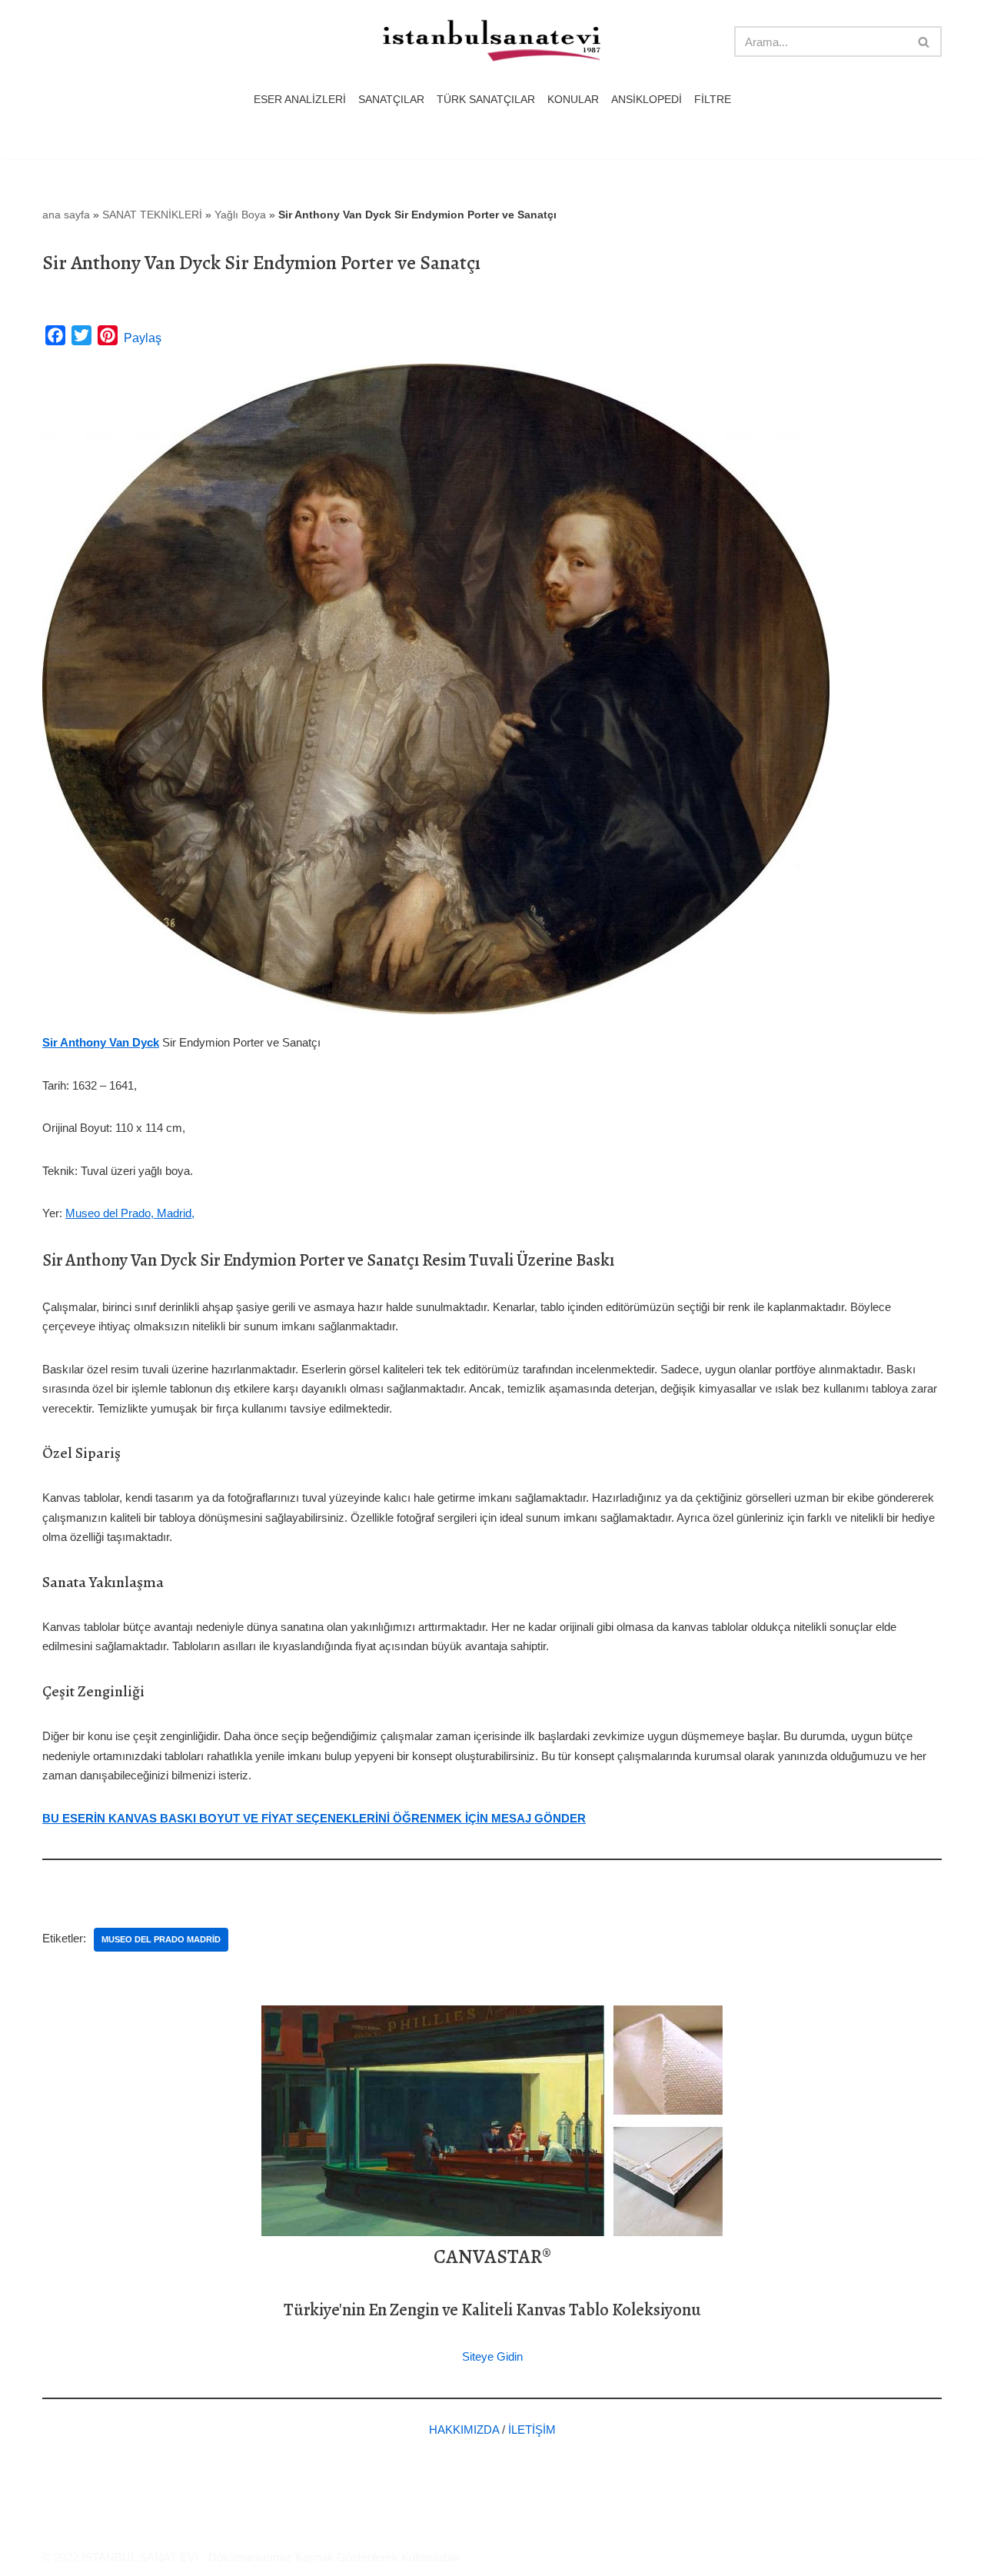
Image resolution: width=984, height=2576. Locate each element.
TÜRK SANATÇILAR (486, 100)
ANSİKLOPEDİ (647, 100)
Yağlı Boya (240, 215)
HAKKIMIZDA (464, 2430)
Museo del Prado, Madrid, (130, 1213)
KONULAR (573, 100)
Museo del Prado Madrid (161, 1939)
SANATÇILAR (391, 100)
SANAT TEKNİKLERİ (152, 215)
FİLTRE (713, 100)
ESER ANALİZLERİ (300, 100)
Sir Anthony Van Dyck (101, 1042)
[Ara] (924, 42)
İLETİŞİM (532, 2430)
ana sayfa (66, 215)
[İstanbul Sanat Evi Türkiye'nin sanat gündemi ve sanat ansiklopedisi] (492, 42)
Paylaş (143, 338)
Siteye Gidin (492, 2356)
